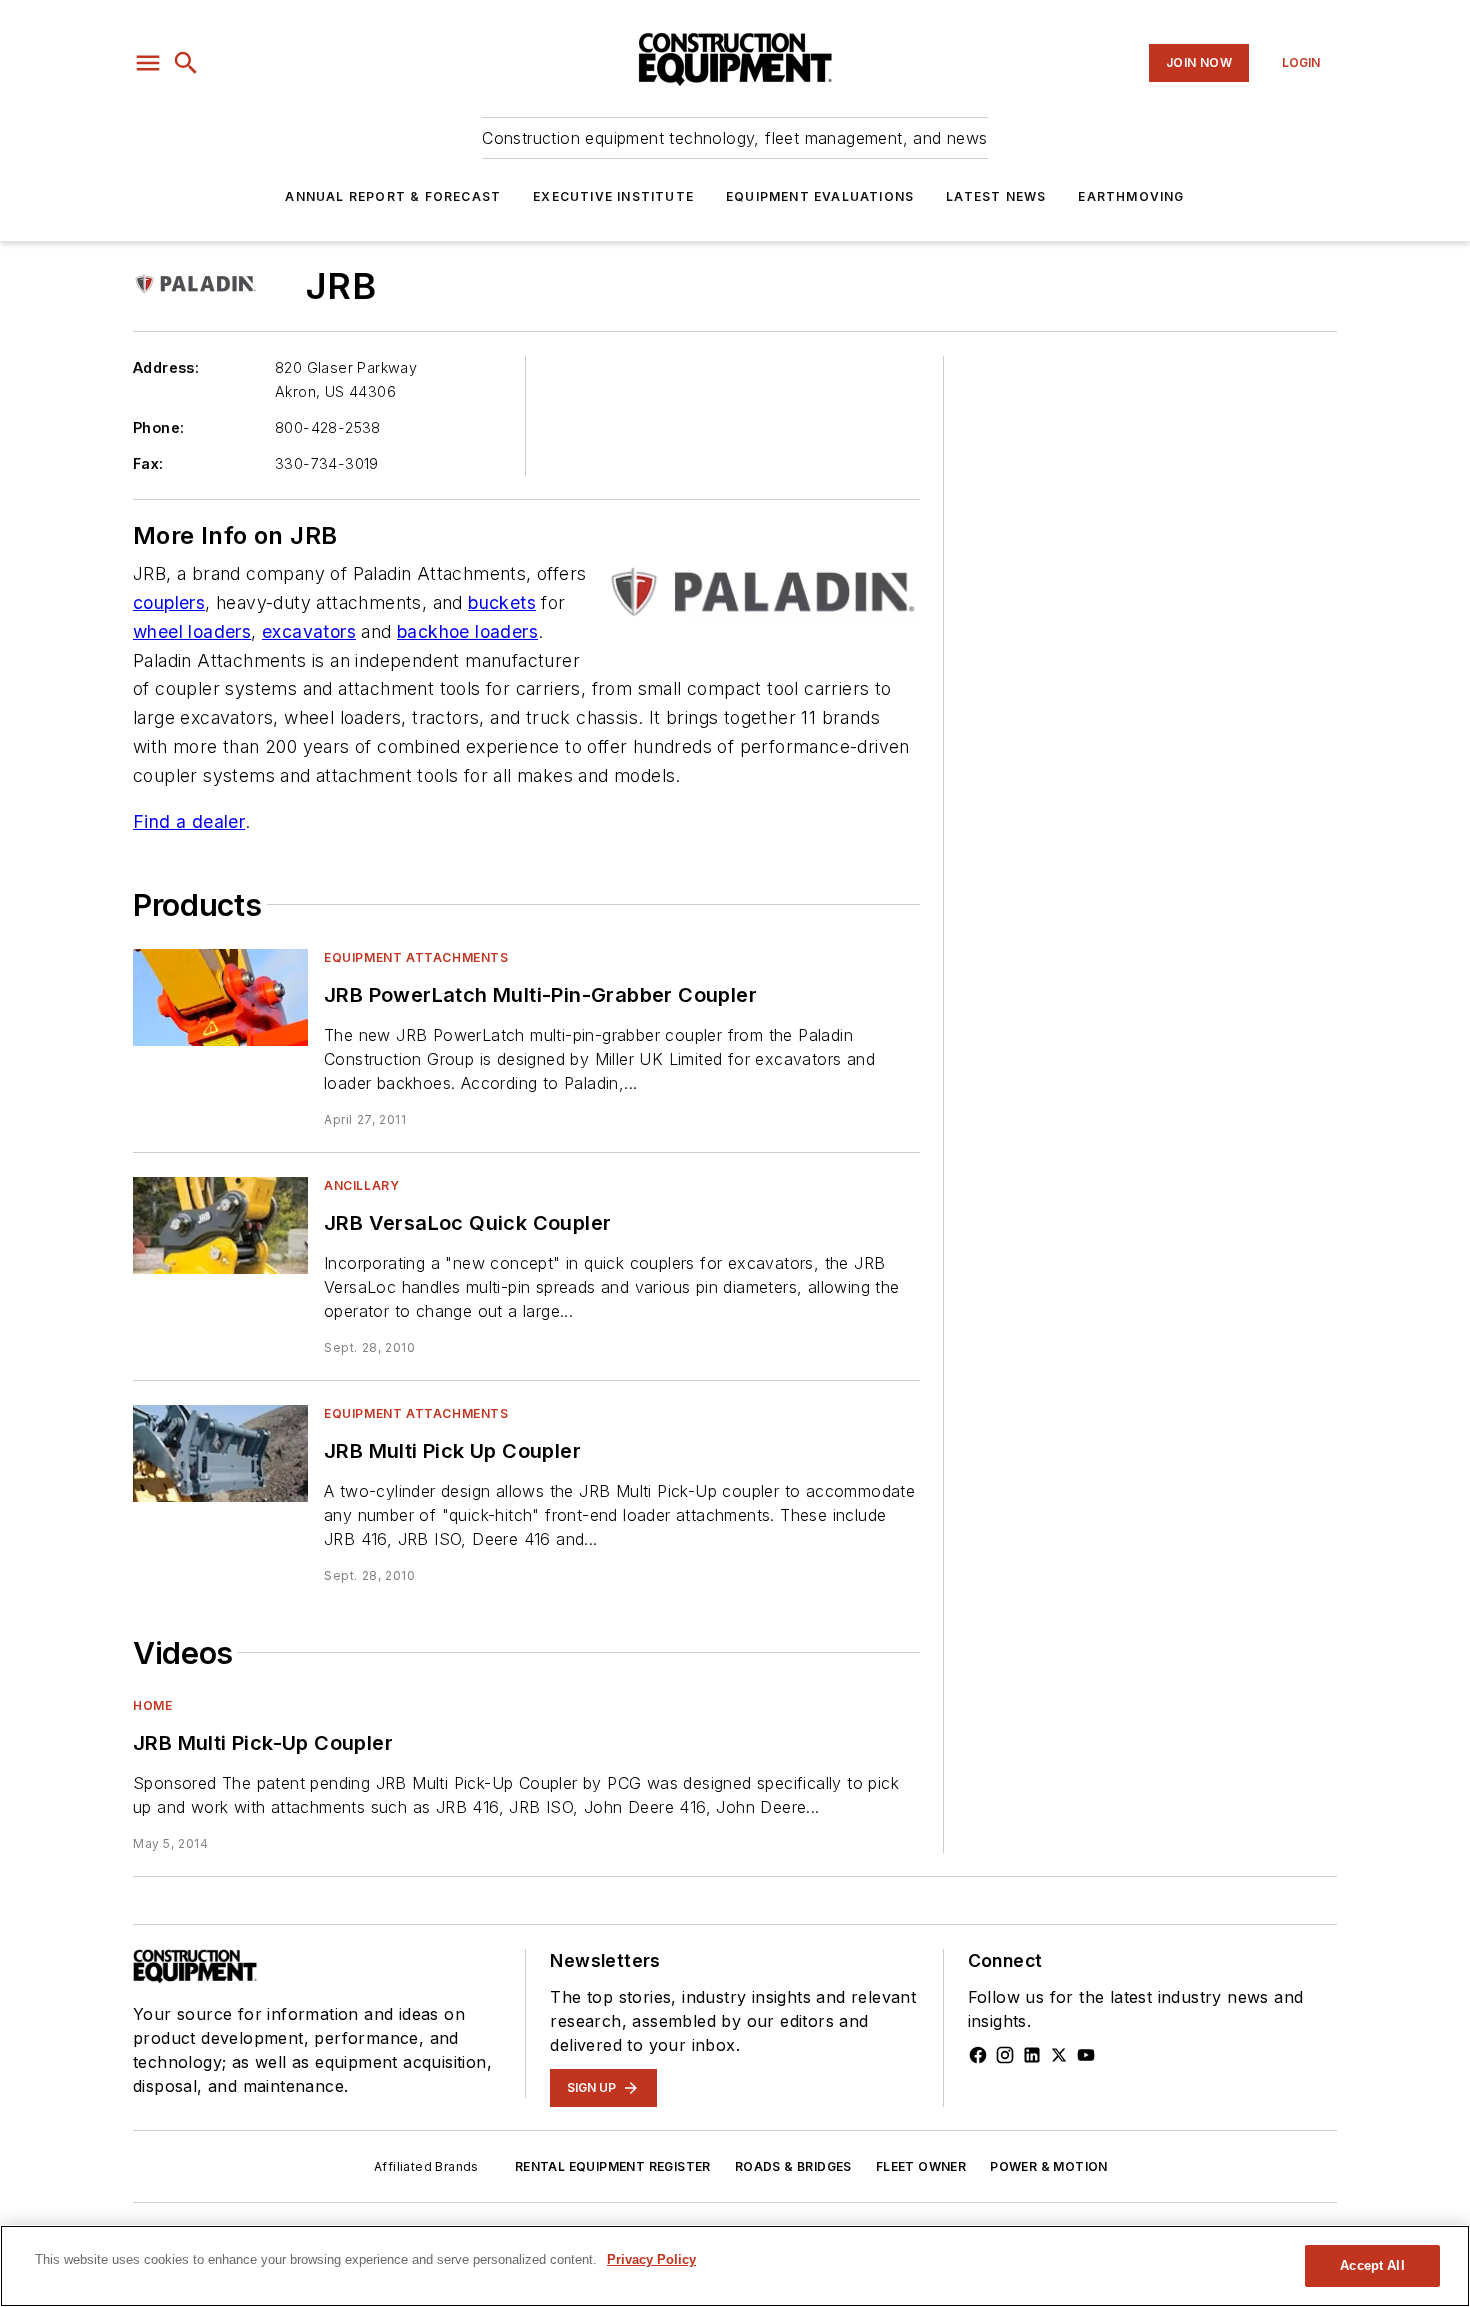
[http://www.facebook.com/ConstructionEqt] (978, 2055)
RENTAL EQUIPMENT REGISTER (613, 2166)
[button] (148, 63)
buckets (502, 602)
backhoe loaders (467, 631)
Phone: (158, 427)
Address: (166, 367)
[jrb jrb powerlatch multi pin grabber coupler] (220, 997)
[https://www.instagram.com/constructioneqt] (1005, 2055)
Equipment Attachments (416, 957)
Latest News (996, 196)
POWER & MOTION (1049, 2166)
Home (152, 1705)
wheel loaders (192, 631)
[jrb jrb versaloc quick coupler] (220, 1225)
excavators (309, 631)
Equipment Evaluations (820, 196)
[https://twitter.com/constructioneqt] (1059, 2055)
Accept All (1372, 2265)
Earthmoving (1131, 196)
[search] (186, 63)
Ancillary (361, 1185)
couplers (169, 602)
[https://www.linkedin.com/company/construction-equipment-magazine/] (1032, 2055)
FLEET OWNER (921, 2166)
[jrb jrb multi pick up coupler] (220, 1453)
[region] (735, 2266)
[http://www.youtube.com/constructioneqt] (1086, 2055)
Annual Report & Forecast (393, 196)
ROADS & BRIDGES (793, 2166)
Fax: (148, 463)
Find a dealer (189, 821)
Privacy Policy (651, 2259)
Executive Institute (613, 196)
